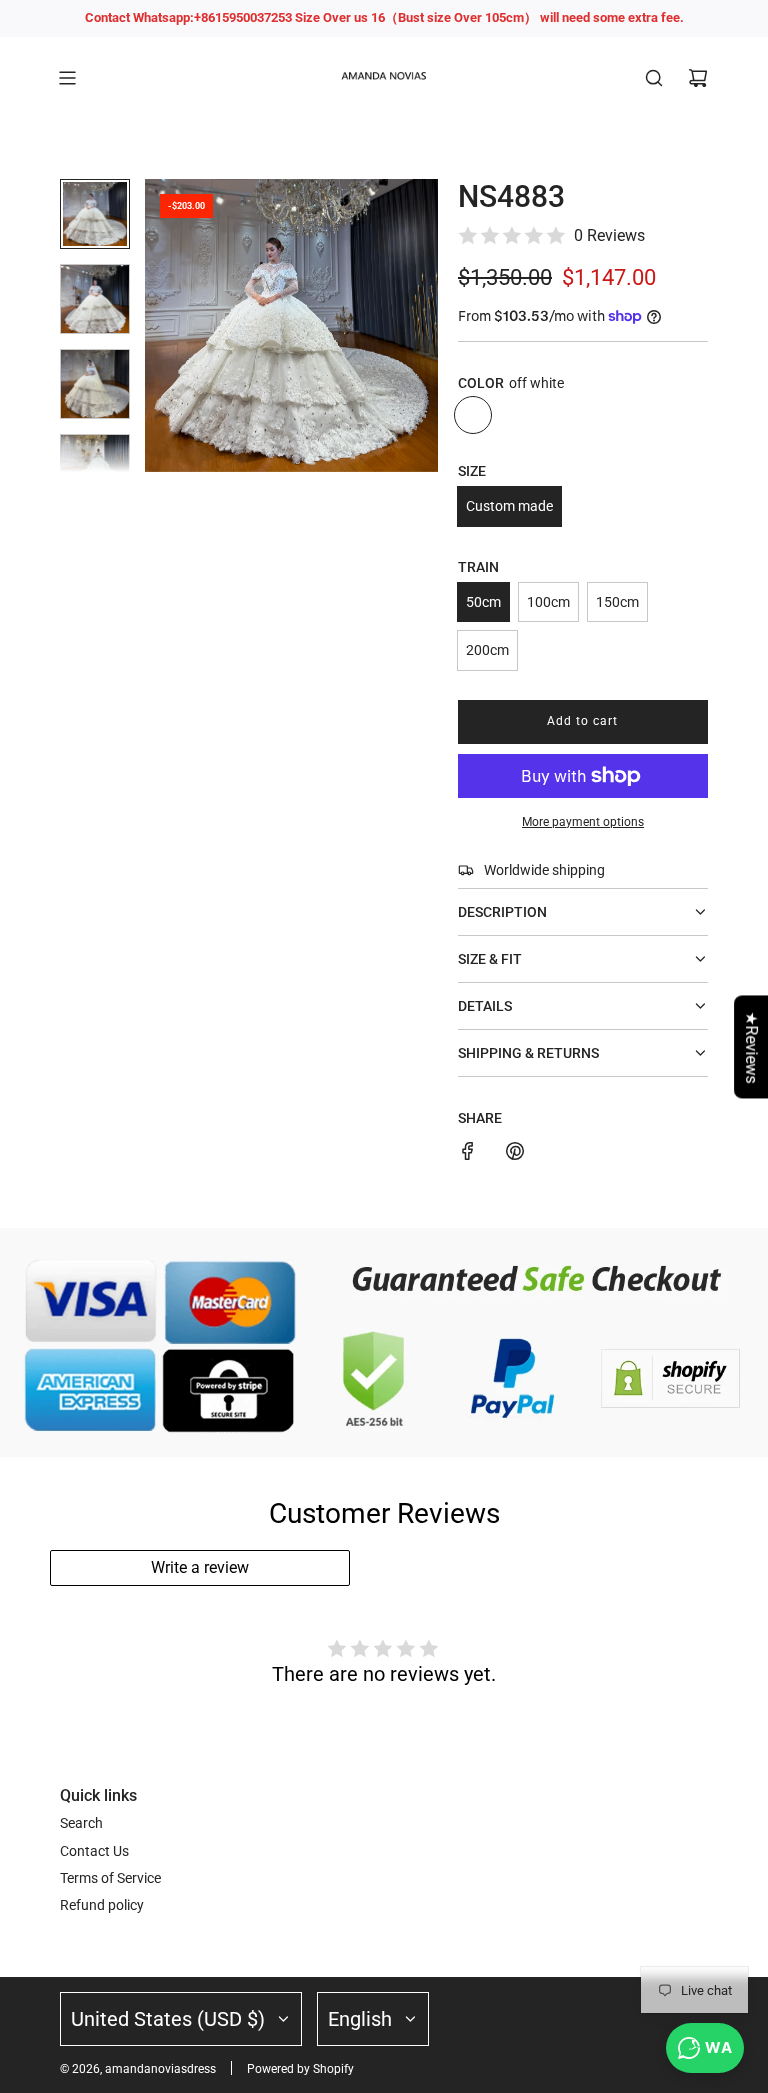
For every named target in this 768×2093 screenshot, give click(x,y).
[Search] (654, 78)
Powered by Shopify (300, 2069)
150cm (617, 602)
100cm (548, 602)
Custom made (509, 506)
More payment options (583, 822)
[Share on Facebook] (468, 1154)
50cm (483, 602)
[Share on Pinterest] (515, 1154)
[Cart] (698, 78)
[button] (161, 325)
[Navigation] (67, 78)
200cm (487, 650)
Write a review (200, 1567)
